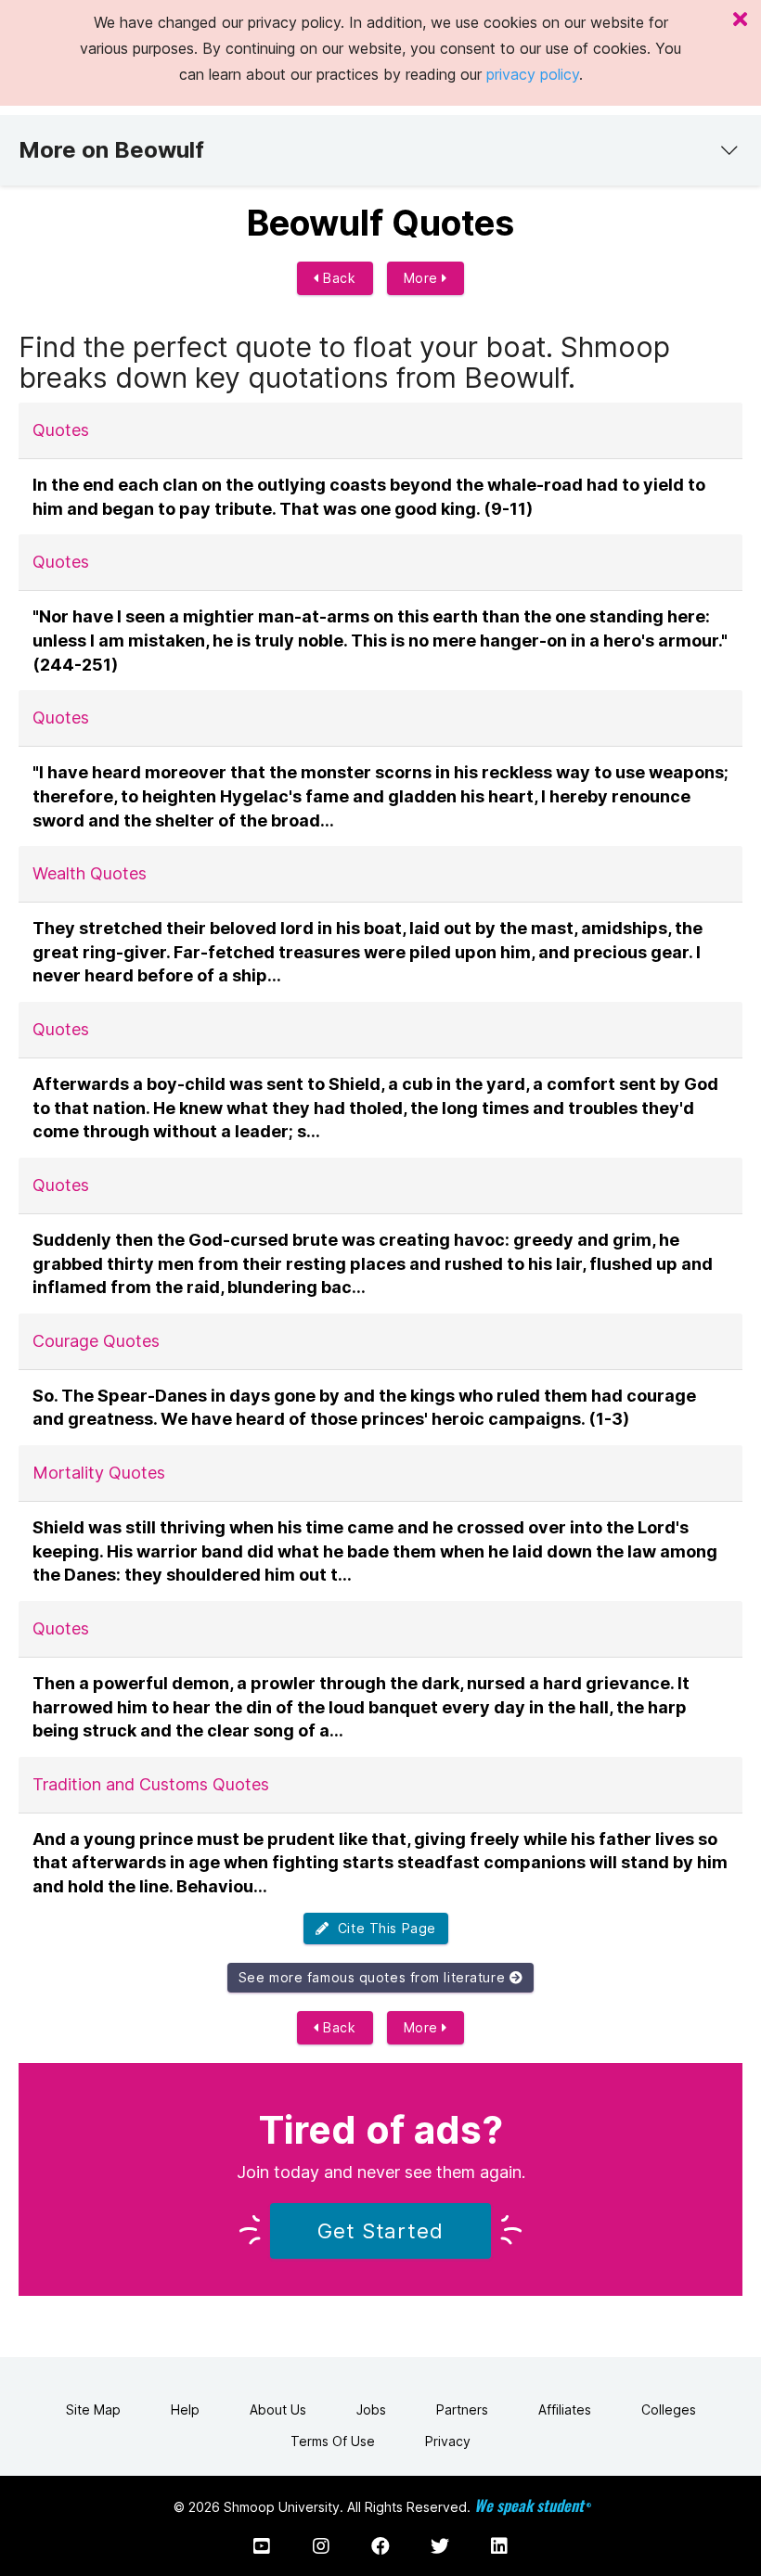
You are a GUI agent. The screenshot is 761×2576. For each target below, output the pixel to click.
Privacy (448, 2441)
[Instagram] (321, 2546)
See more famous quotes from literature (374, 1977)
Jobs (371, 2409)
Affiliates (565, 2409)
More (423, 278)
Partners (462, 2409)
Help (185, 2409)
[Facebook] (380, 2546)
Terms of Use (333, 2441)
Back (338, 278)
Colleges (669, 2409)
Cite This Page (383, 1928)
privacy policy (533, 74)
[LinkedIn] (499, 2546)
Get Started (380, 2231)
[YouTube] (262, 2546)
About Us (278, 2409)
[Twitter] (440, 2546)
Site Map (93, 2409)
